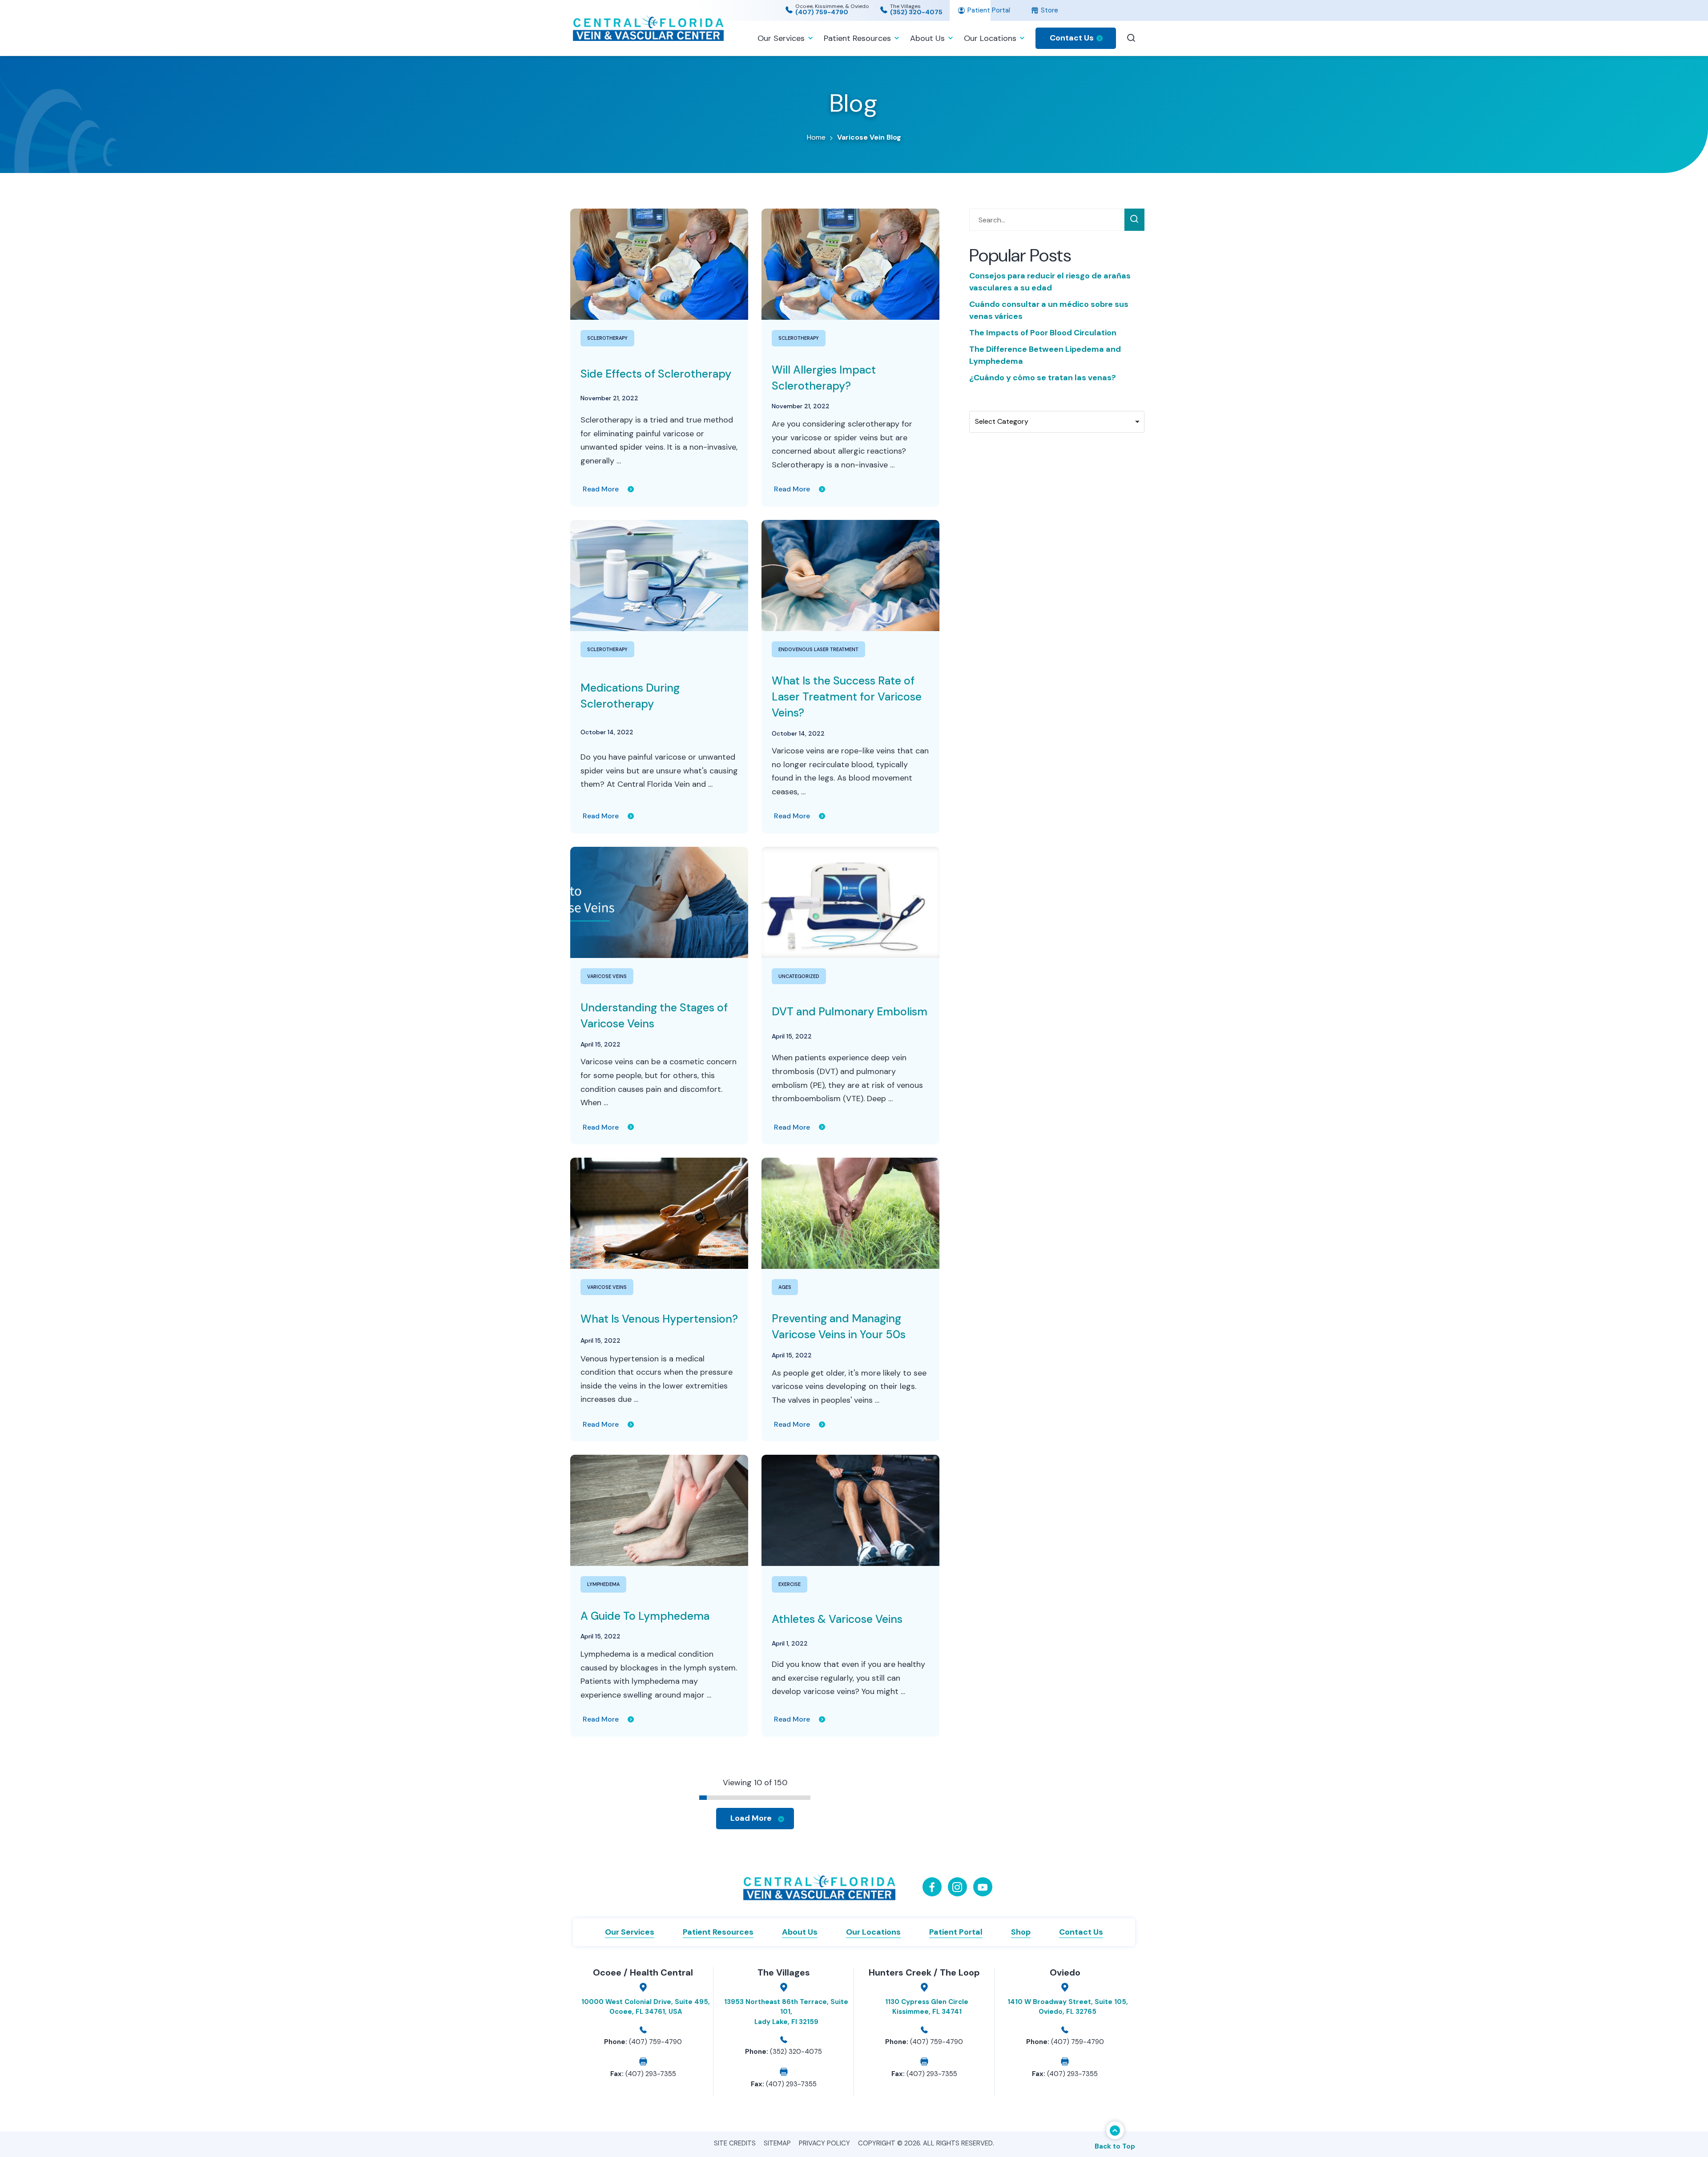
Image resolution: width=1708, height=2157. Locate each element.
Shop (1021, 1932)
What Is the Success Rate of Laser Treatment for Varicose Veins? (847, 697)
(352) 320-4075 (916, 12)
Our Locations (990, 38)
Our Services (781, 38)
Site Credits (735, 2143)
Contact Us (1072, 38)
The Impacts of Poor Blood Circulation (1043, 333)
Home (816, 137)
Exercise (790, 1584)
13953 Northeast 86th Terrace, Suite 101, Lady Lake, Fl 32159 (786, 2012)
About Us (927, 38)
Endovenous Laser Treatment (818, 649)
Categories (990, 402)
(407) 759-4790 (822, 12)
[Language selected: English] (1254, 10)
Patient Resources (857, 38)
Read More (601, 489)
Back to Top (1115, 2146)
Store (1049, 10)
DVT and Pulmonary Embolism (850, 1012)
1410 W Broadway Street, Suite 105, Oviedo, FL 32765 (1068, 2007)
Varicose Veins (607, 976)
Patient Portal (988, 10)
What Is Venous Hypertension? (659, 1319)
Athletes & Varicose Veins (837, 1619)
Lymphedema (603, 1584)
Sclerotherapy (607, 338)
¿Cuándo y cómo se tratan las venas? (1043, 378)
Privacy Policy (824, 2143)
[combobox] (1057, 422)
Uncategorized (799, 976)
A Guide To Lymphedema (645, 1616)
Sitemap (777, 2143)
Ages (785, 1287)
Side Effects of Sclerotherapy (656, 374)
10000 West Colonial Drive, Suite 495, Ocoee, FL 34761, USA (646, 2007)
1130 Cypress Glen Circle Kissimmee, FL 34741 (927, 2007)
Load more (751, 1818)
